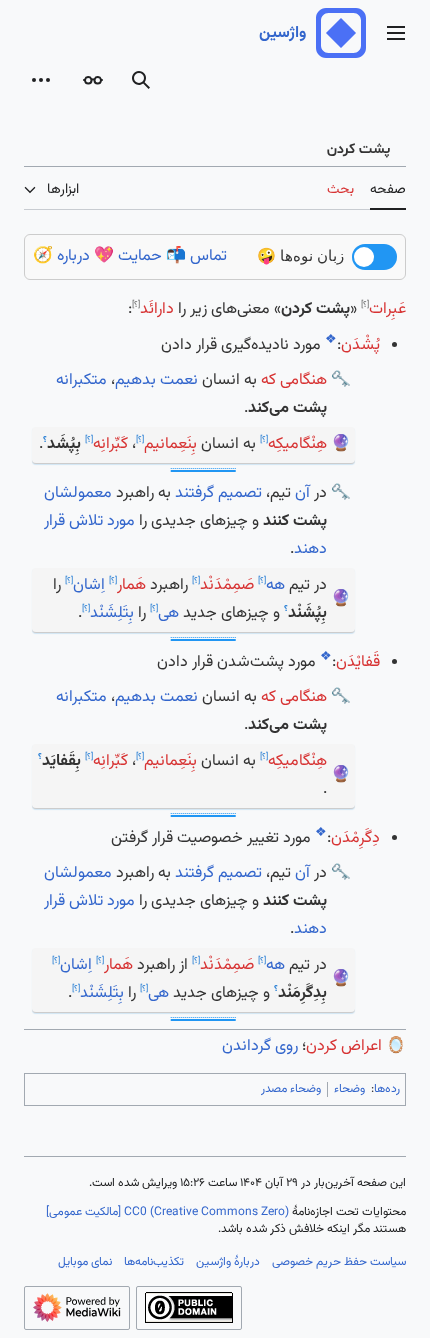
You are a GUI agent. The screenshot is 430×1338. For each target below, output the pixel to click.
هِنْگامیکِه (297, 444)
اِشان (89, 585)
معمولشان (78, 493)
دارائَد (157, 309)
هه (275, 585)
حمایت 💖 (128, 256)
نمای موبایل (85, 1262)
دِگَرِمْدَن (355, 838)
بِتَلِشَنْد (112, 613)
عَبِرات (387, 309)
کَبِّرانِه (110, 444)
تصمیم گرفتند (218, 493)
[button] (396, 33)
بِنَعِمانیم (170, 444)
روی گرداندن (260, 1046)
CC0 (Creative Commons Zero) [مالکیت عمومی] (167, 1212)
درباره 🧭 (61, 256)
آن (302, 493)
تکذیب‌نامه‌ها (154, 1262)
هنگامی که (294, 380)
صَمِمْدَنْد (227, 585)
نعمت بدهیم (156, 380)
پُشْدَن (360, 345)
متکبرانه (81, 380)
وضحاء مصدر (291, 1089)
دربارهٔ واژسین (228, 1262)
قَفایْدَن (358, 662)
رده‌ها (387, 1089)
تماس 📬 (196, 256)
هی (168, 613)
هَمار (131, 585)
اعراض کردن (344, 1046)
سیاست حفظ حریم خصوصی (339, 1262)
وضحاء (349, 1089)
